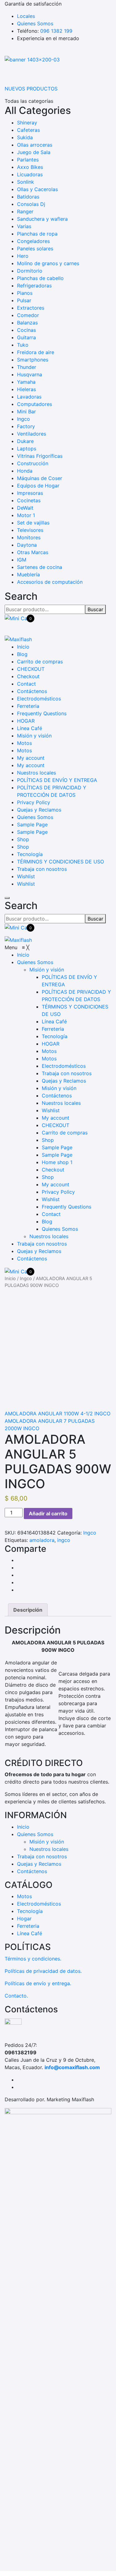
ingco (64, 1540)
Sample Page (32, 825)
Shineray (27, 123)
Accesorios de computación (50, 582)
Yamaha (26, 382)
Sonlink (26, 182)
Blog (22, 654)
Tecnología (30, 854)
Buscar (95, 609)
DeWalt (25, 508)
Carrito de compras (40, 662)
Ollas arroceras (35, 145)
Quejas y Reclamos (39, 810)
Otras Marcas (33, 552)
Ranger (25, 211)
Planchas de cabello (40, 278)
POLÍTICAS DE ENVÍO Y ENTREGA (57, 780)
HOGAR (26, 721)
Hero (23, 256)
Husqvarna (30, 374)
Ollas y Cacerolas (37, 189)
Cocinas (26, 330)
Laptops (27, 449)
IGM (22, 560)
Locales (26, 16)
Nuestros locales (37, 773)
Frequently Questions (42, 713)
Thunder (27, 367)
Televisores (30, 530)
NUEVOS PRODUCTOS (31, 89)
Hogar (24, 1918)
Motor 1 (26, 515)
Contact (26, 684)
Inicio (23, 647)
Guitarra (26, 337)
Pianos (25, 293)
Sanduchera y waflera (42, 219)
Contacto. (16, 1996)
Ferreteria (28, 706)
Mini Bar (26, 411)
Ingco (24, 419)
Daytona (27, 545)
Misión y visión (34, 736)
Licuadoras (30, 174)
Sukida (25, 137)
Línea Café (30, 728)
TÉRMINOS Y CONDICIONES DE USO (60, 862)
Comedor (28, 315)
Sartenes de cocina (40, 567)
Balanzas (27, 323)
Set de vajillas (33, 523)
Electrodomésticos (39, 699)
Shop (23, 839)
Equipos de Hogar (38, 486)
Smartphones (33, 360)
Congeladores (33, 241)
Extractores (31, 308)
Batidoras (28, 197)
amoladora (42, 1540)
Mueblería (28, 574)
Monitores (29, 537)
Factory (26, 426)
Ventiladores (32, 434)
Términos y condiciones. (33, 1959)
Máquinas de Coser (40, 478)
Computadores (34, 404)
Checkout (28, 676)
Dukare (25, 441)
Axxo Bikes (30, 167)
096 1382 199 (56, 31)
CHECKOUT (31, 669)
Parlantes (28, 160)
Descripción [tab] (28, 1610)
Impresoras (30, 493)
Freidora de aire (36, 352)
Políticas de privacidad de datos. (43, 1971)
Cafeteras (28, 130)
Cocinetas (29, 500)
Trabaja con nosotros (42, 869)
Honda (25, 471)
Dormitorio (30, 271)
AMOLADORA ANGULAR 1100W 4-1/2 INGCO (58, 1413)
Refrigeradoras (34, 286)
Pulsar (24, 300)
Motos (24, 743)
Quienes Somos (35, 23)
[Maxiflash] (18, 639)
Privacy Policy (34, 802)
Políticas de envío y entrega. (38, 1983)
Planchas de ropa (37, 234)
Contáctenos (32, 691)
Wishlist (26, 876)
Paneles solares (35, 248)
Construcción (33, 463)
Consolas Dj (31, 204)
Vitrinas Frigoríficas (40, 456)
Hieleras (26, 389)
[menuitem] (23, 955)
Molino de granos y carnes (48, 263)
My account (31, 758)
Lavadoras (29, 397)
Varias (24, 226)
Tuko (23, 345)
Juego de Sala (34, 152)
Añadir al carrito (48, 1513)
